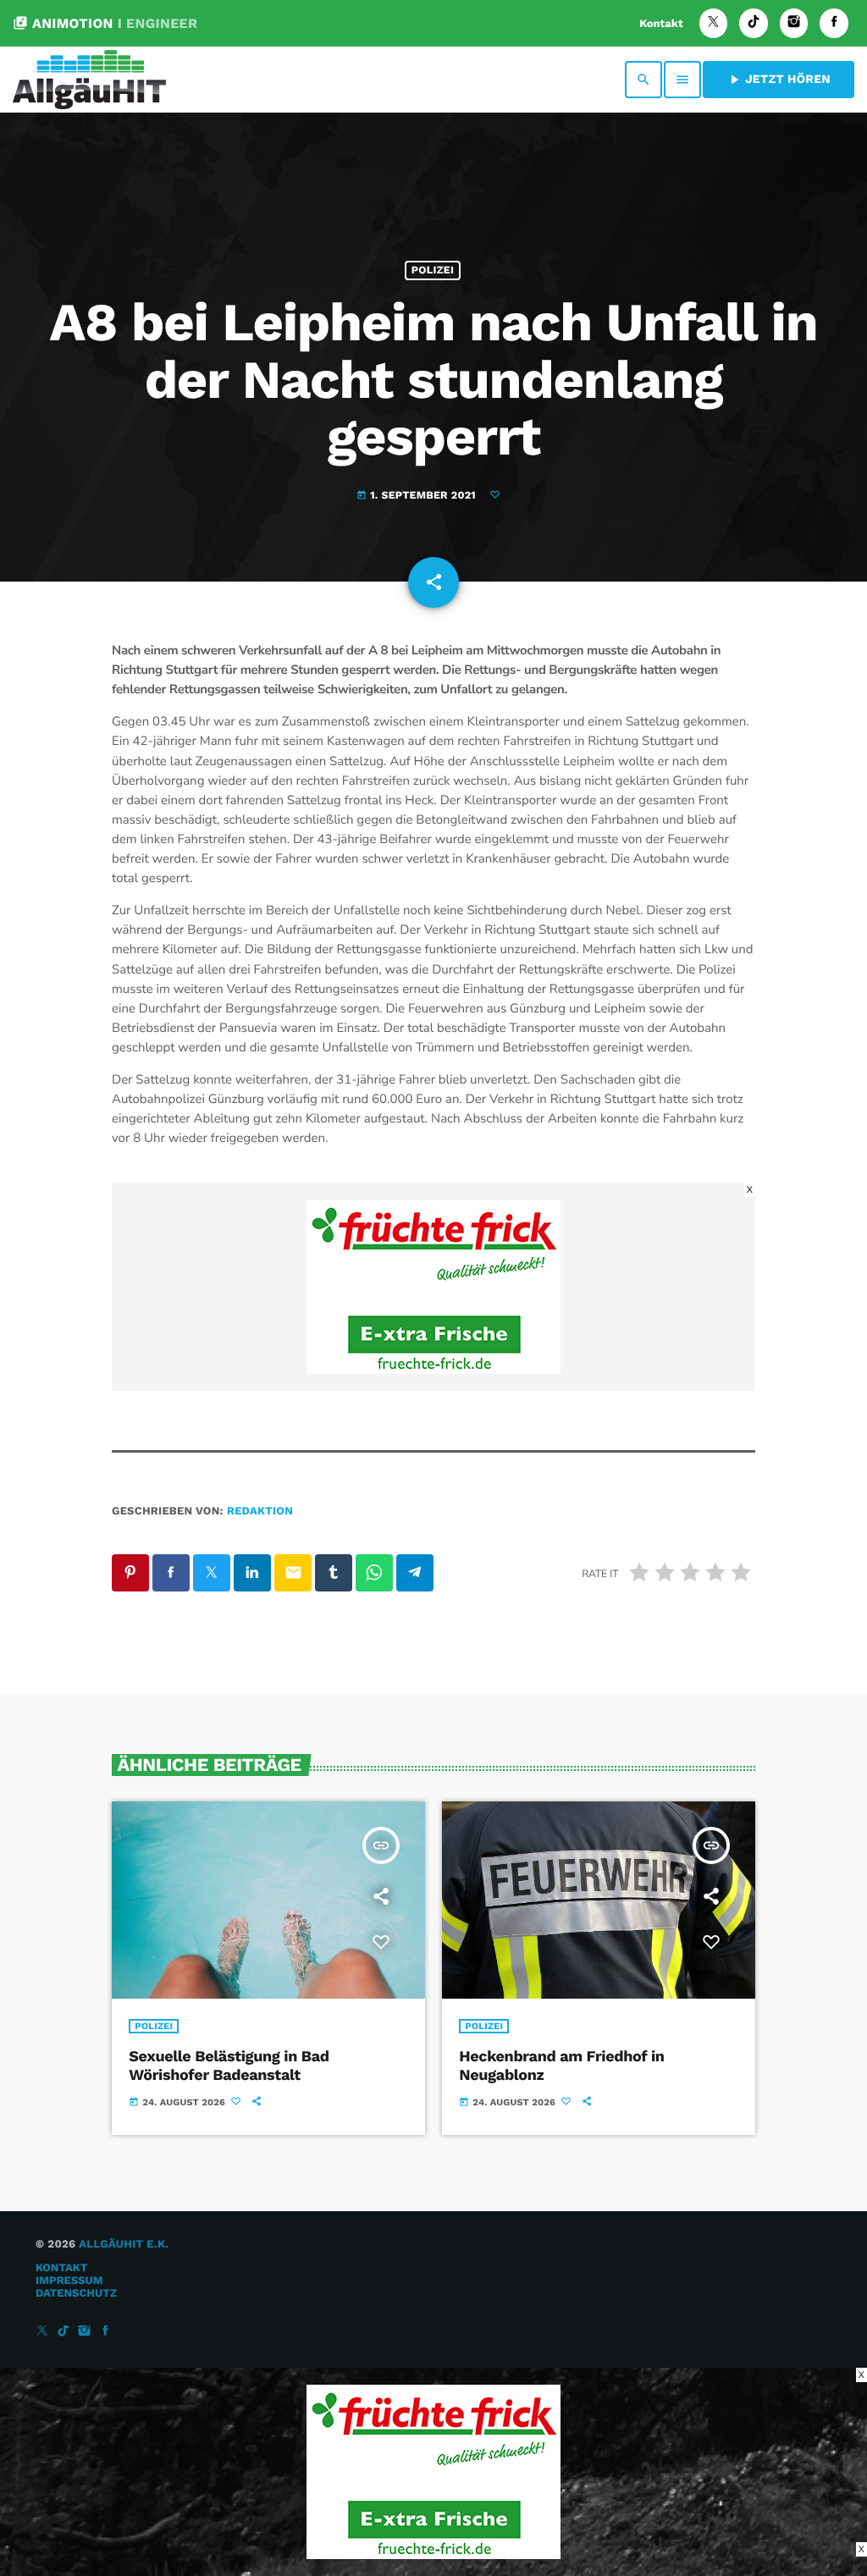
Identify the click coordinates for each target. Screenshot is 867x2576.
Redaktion (260, 1511)
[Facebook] (834, 23)
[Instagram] (794, 23)
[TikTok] (754, 23)
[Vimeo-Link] (89, 80)
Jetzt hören (779, 80)
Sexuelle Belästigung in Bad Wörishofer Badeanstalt (229, 2066)
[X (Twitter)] (714, 23)
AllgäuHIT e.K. (124, 2245)
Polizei (433, 270)
